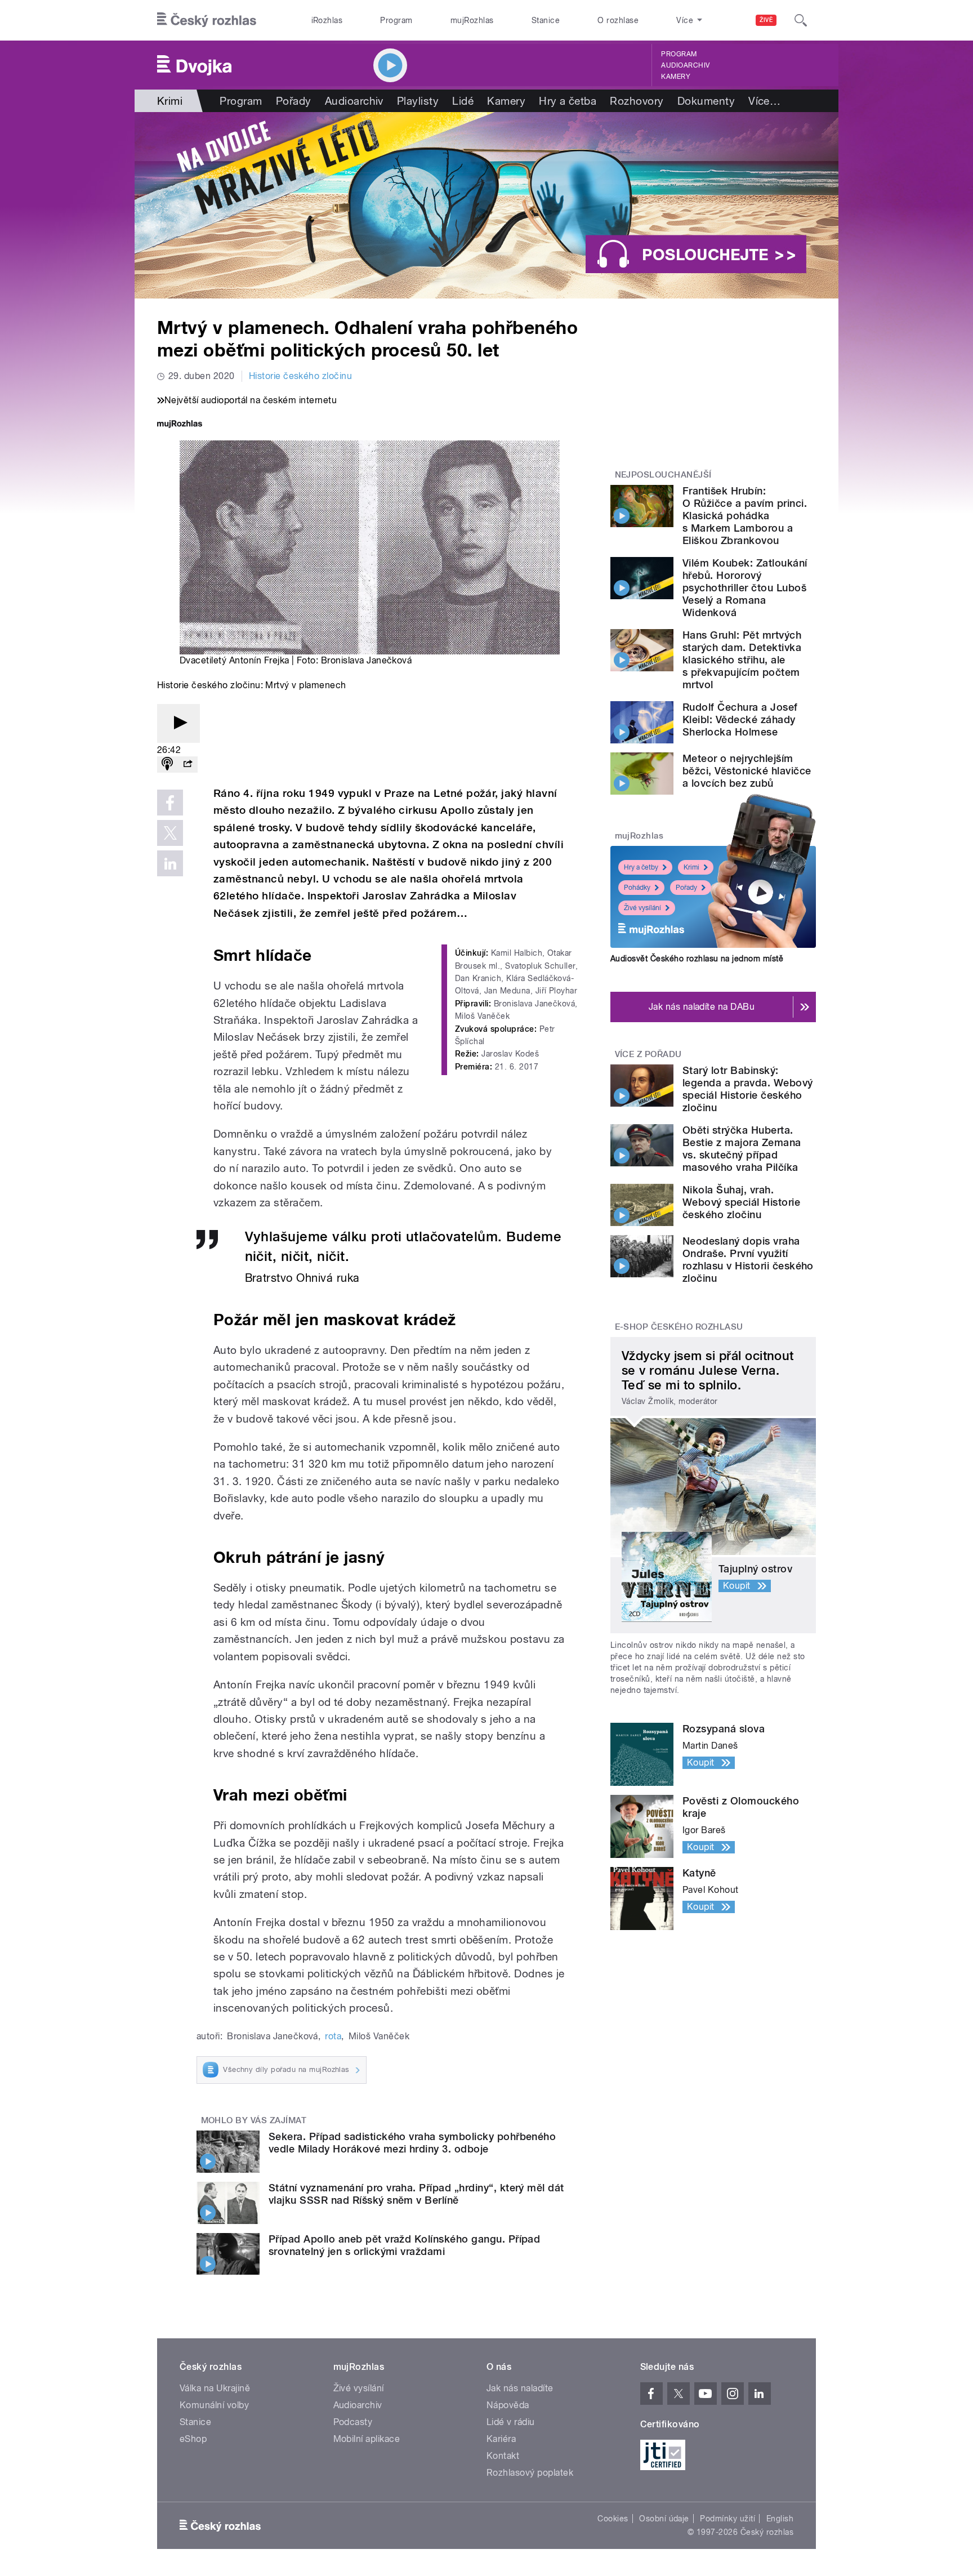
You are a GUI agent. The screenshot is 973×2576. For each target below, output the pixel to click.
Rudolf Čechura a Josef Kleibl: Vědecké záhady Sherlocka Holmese (740, 719)
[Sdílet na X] (170, 833)
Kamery (676, 77)
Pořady (294, 101)
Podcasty (353, 2422)
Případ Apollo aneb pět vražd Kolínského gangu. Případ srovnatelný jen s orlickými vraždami (404, 2245)
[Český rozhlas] (207, 20)
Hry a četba (568, 101)
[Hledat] (801, 20)
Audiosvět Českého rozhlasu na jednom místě (697, 959)
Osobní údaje (664, 2519)
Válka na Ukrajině (215, 2388)
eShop (193, 2439)
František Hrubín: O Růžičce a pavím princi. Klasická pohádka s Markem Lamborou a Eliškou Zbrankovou (745, 516)
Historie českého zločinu (301, 376)
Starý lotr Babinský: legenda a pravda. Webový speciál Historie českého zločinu (748, 1089)
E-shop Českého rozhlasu (679, 1327)
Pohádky (637, 888)
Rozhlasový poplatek (530, 2473)
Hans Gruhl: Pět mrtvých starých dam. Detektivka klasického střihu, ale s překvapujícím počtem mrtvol (742, 660)
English (780, 2519)
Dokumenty (706, 101)
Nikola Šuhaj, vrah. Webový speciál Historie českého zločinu (741, 1202)
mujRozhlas (472, 20)
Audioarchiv (685, 65)
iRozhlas (327, 20)
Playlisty (418, 101)
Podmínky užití (727, 2519)
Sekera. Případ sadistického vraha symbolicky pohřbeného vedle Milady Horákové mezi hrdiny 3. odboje (412, 2143)
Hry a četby (641, 867)
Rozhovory (637, 101)
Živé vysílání (642, 908)
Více (764, 101)
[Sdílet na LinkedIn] (170, 863)
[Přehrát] (178, 723)
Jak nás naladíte (520, 2388)
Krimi (691, 867)
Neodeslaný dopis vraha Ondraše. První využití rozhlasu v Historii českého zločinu (748, 1260)
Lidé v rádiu (511, 2422)
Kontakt (503, 2456)
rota (333, 2036)
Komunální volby (214, 2405)
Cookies (613, 2519)
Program (396, 20)
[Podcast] (167, 765)
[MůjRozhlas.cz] (180, 425)
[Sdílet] (188, 765)
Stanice (546, 20)
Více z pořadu (648, 1054)
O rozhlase (618, 20)
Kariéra (501, 2439)
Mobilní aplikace (367, 2439)
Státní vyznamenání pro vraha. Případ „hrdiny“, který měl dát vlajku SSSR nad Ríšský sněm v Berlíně (416, 2194)
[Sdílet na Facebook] (170, 803)
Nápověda (508, 2405)
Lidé (463, 101)
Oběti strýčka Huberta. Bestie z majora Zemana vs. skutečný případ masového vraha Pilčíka (742, 1149)
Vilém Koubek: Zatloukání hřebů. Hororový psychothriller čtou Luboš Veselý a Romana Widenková (745, 588)
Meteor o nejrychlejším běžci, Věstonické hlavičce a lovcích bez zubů (747, 771)
